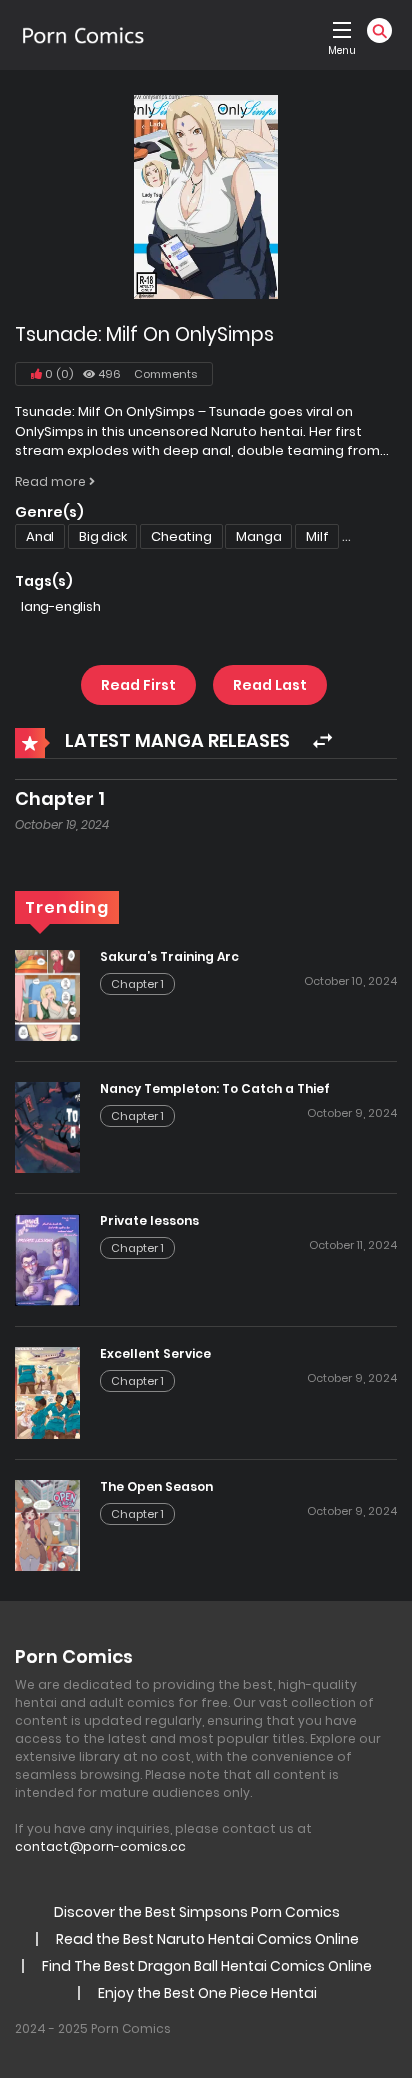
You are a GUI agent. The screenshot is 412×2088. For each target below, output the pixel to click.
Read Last (270, 685)
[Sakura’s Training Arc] (47, 995)
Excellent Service (155, 1353)
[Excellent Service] (47, 1392)
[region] (206, 1917)
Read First (138, 685)
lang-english (61, 606)
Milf (317, 536)
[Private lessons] (47, 1259)
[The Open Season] (47, 1525)
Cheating (181, 536)
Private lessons (149, 1220)
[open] (342, 30)
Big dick (102, 536)
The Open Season (156, 1486)
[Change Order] (322, 741)
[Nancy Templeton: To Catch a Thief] (47, 1127)
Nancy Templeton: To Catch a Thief (215, 1088)
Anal (40, 536)
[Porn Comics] (82, 35)
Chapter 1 (60, 798)
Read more (52, 481)
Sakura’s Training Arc (169, 956)
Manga (258, 536)
